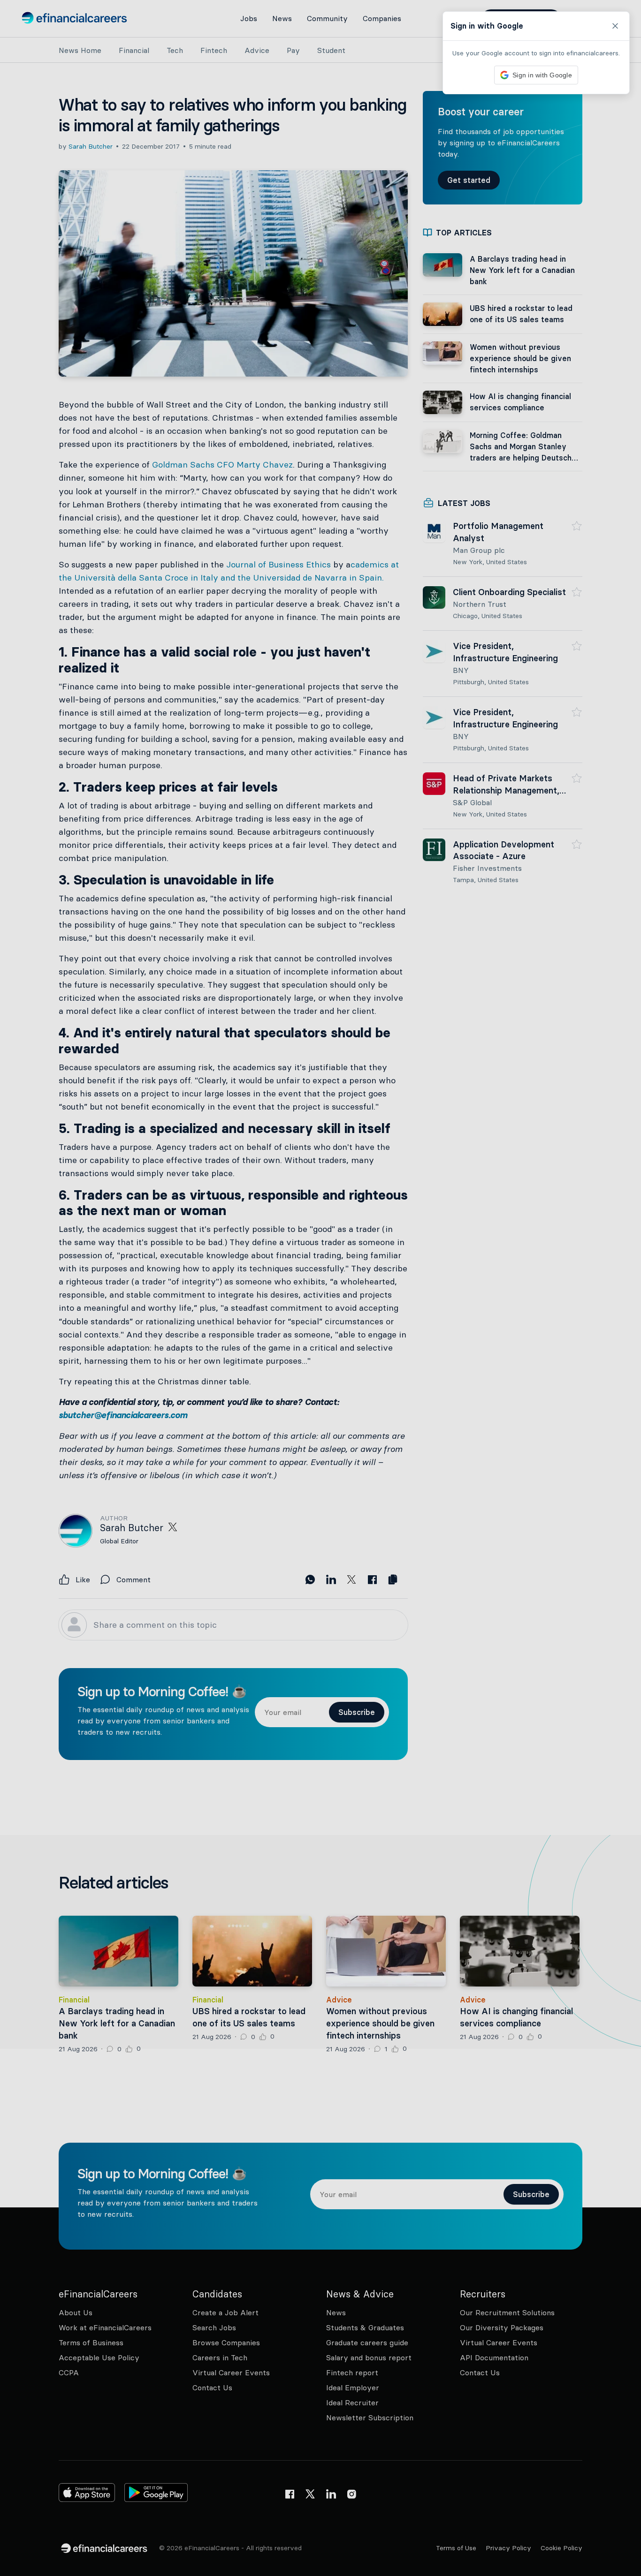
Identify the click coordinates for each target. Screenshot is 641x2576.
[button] (320, 1288)
